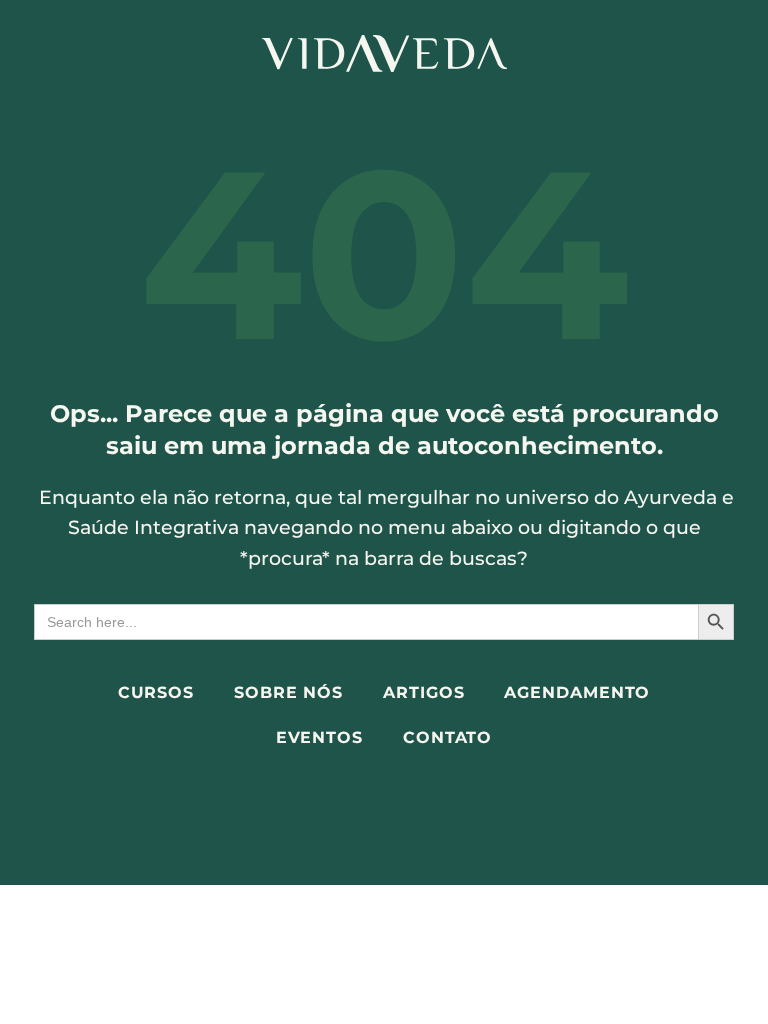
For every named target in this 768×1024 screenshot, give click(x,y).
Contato (447, 737)
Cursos (156, 692)
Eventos (319, 737)
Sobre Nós (288, 692)
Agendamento (577, 692)
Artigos (423, 692)
